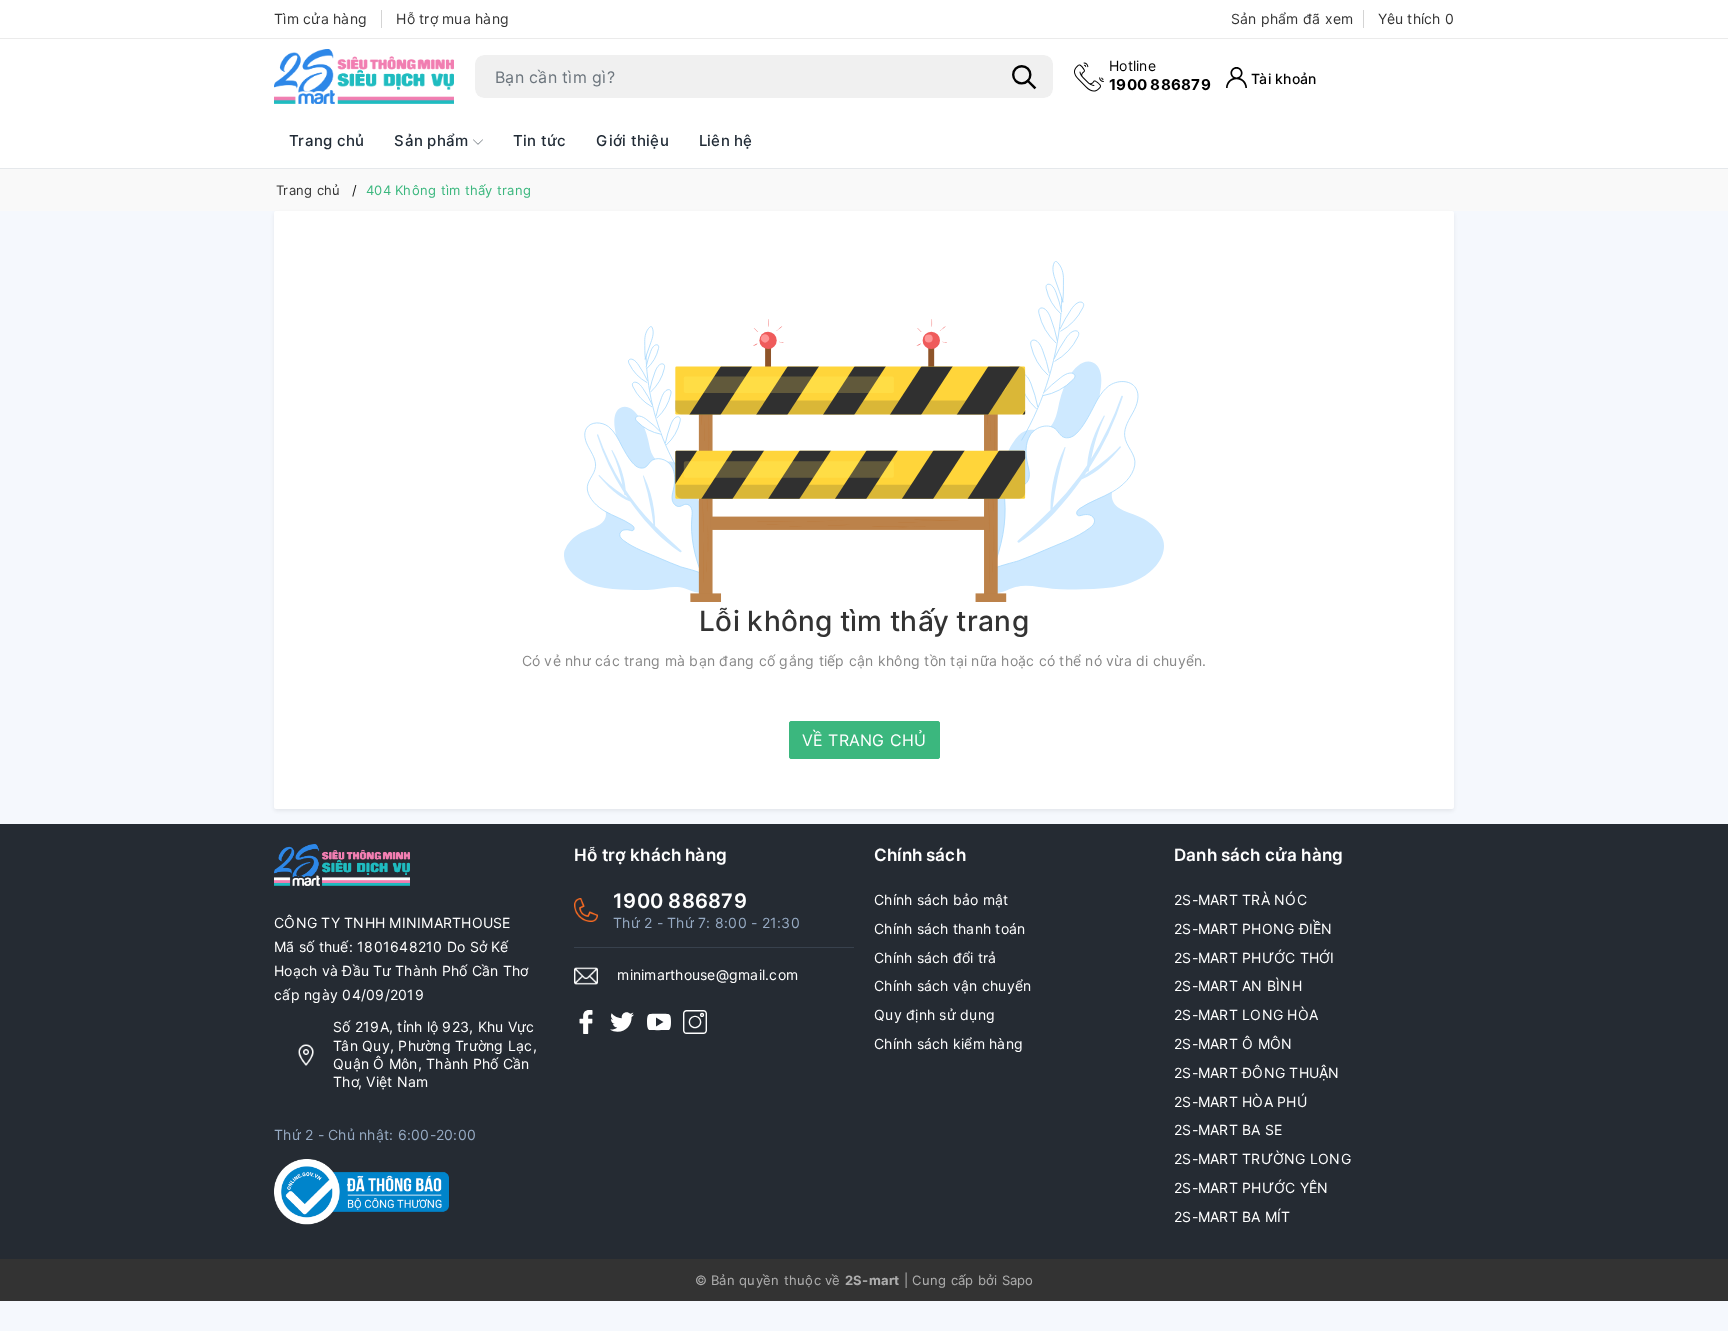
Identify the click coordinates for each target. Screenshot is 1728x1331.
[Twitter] (622, 1020)
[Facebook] (586, 1020)
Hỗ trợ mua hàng (452, 18)
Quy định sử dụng (934, 1014)
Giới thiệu (632, 140)
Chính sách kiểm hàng (948, 1043)
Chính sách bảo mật (941, 899)
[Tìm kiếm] (1024, 77)
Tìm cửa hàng (320, 18)
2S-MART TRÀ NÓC (1240, 899)
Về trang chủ (864, 740)
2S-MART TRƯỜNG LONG (1262, 1158)
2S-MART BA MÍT (1232, 1216)
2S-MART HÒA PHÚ (1240, 1101)
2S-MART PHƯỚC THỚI (1254, 957)
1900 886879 (1160, 75)
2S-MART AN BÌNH (1238, 985)
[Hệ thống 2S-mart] (364, 77)
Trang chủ (326, 140)
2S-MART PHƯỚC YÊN (1251, 1187)
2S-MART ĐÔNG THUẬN (1257, 1072)
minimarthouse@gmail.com (707, 974)
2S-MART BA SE (1228, 1129)
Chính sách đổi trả (935, 957)
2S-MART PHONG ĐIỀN (1253, 928)
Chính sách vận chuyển (952, 985)
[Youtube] (659, 1020)
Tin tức (540, 140)
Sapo (1018, 1280)
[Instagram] (695, 1020)
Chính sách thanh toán (949, 928)
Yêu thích (1416, 18)
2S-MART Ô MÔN (1233, 1043)
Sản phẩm (433, 140)
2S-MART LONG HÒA (1246, 1014)
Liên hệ (726, 140)
